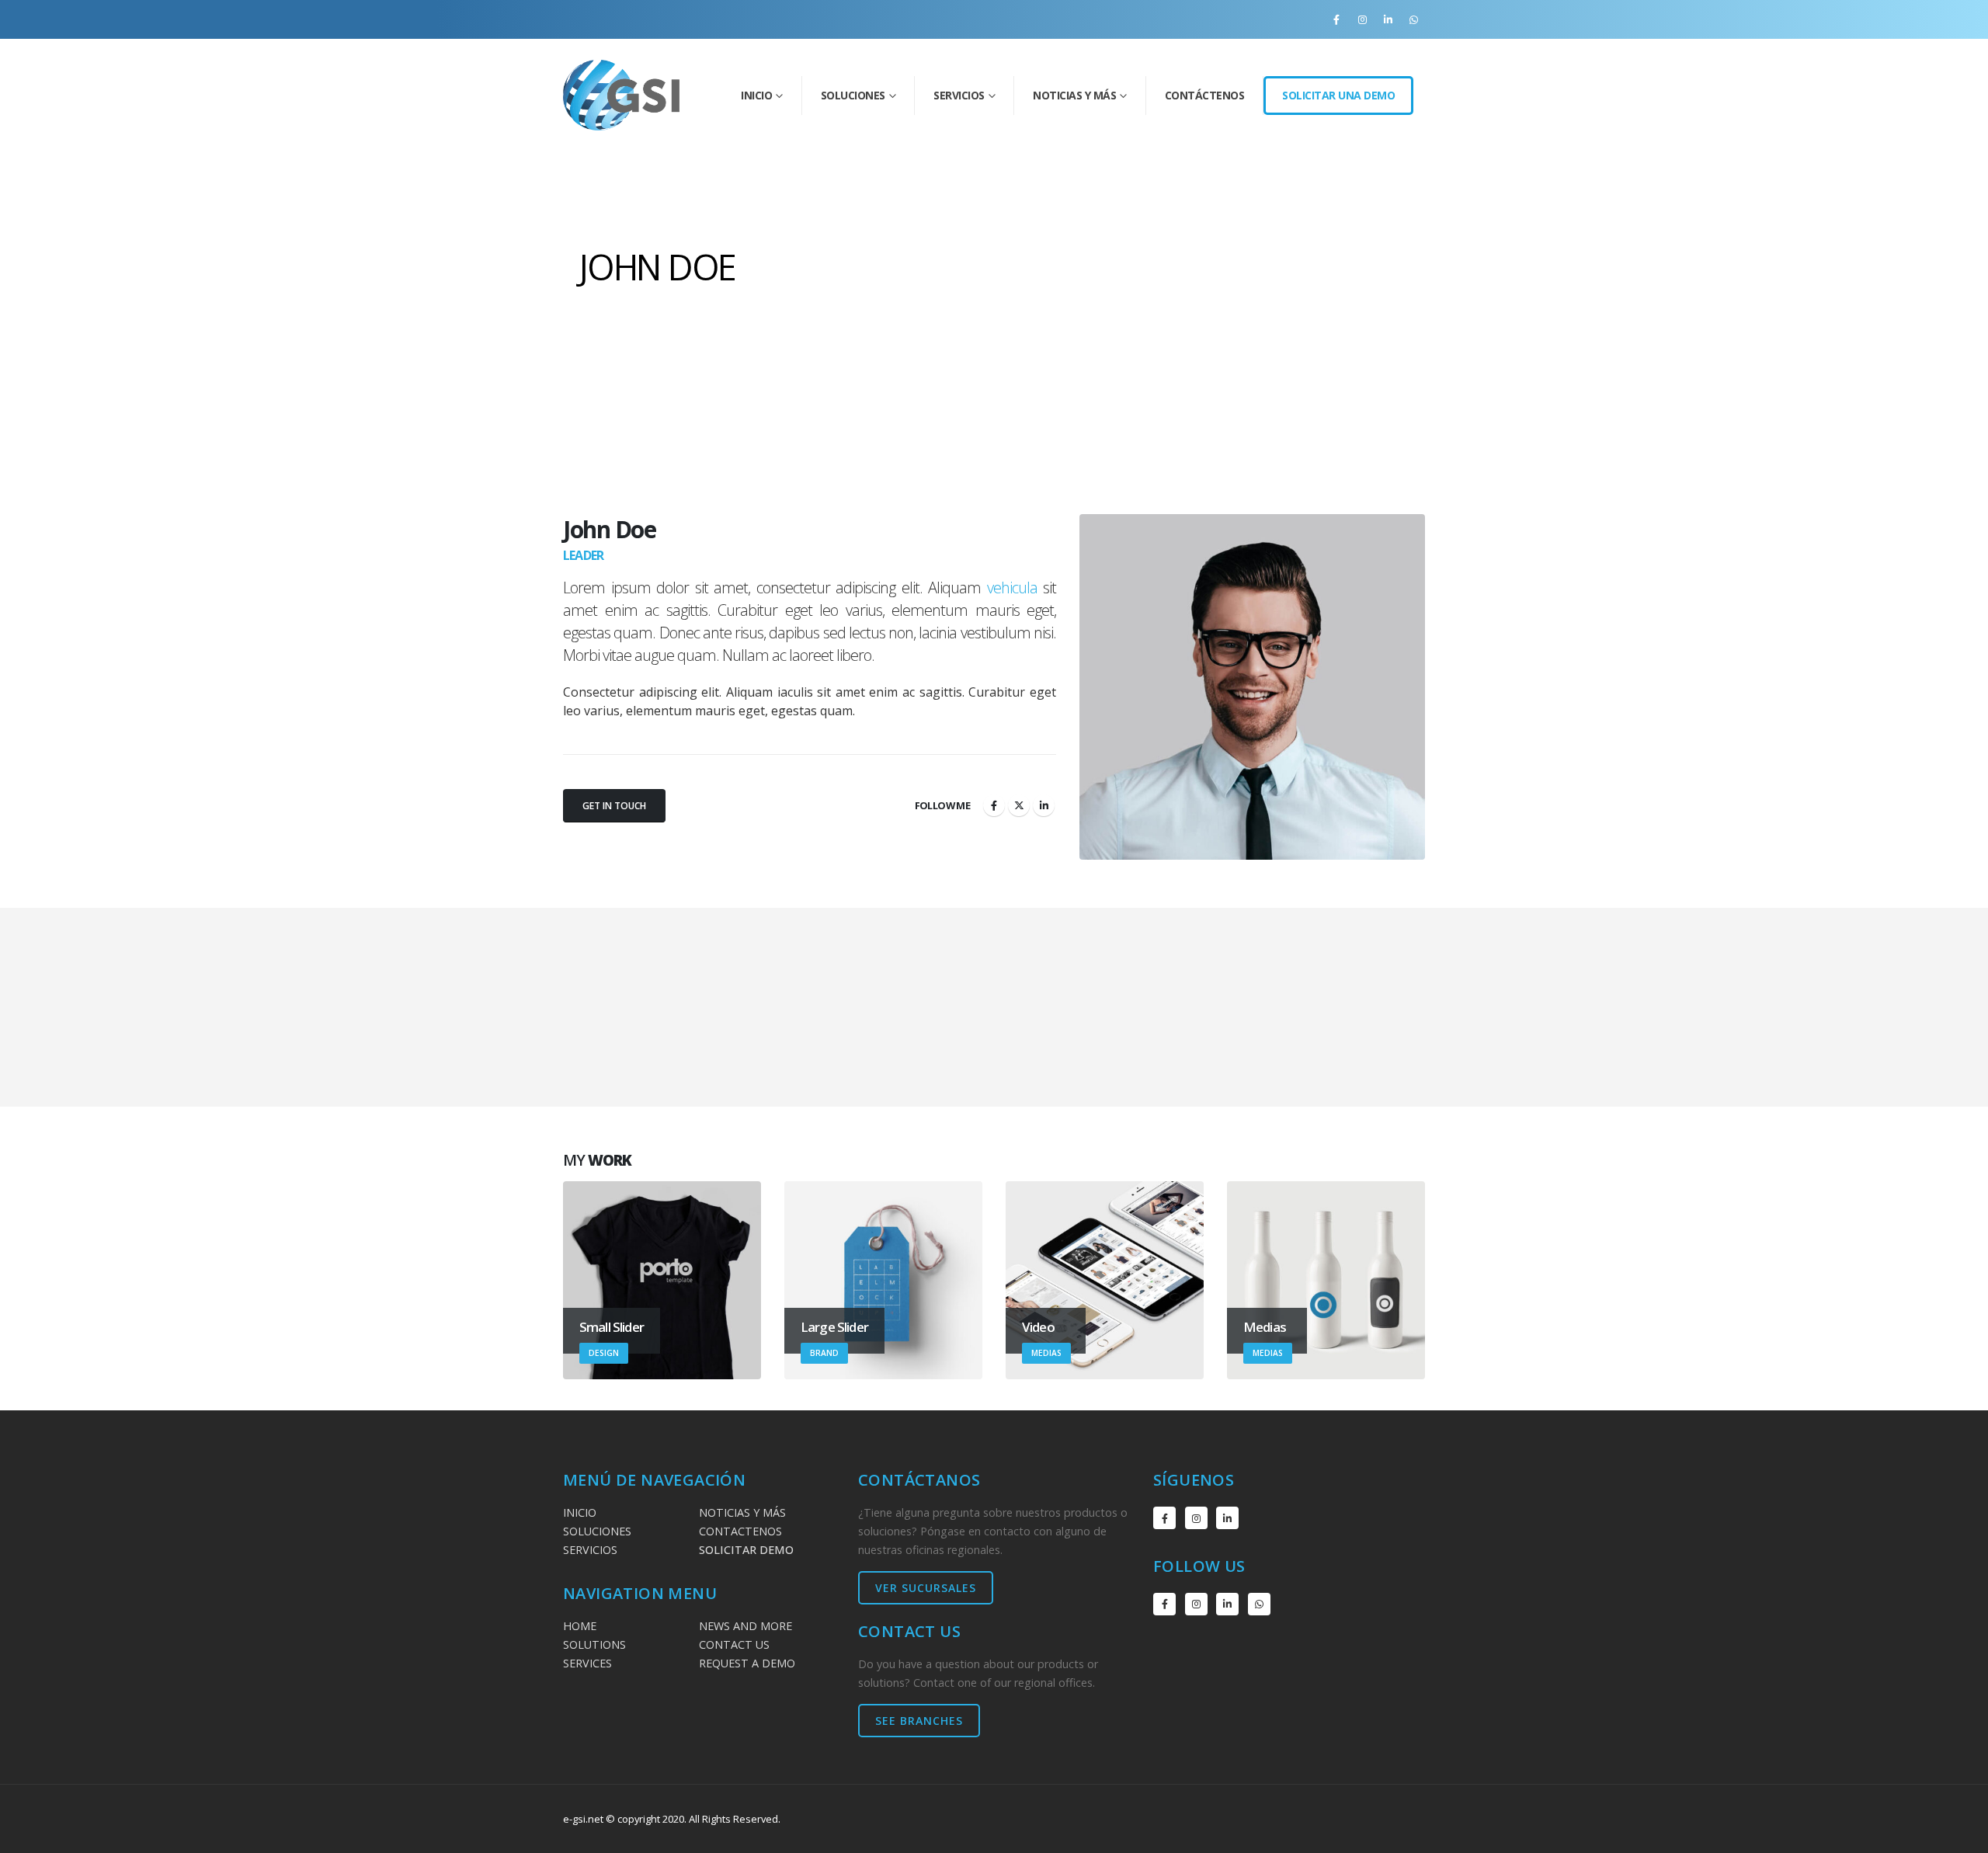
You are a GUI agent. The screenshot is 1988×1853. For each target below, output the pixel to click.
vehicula (1012, 588)
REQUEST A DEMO (747, 1663)
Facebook (994, 805)
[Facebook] (1336, 19)
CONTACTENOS (740, 1531)
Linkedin (1227, 1518)
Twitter (1019, 805)
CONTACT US (734, 1644)
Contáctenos (1205, 95)
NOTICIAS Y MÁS (742, 1512)
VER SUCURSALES (926, 1588)
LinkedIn (1044, 805)
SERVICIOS (590, 1550)
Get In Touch (614, 806)
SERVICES (587, 1663)
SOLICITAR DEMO (746, 1550)
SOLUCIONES (597, 1531)
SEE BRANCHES (919, 1721)
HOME (580, 1626)
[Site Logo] (621, 95)
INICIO (756, 95)
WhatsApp (1259, 1604)
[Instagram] (1362, 19)
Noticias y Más (1074, 95)
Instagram (1196, 1518)
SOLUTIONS (594, 1644)
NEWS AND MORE (745, 1626)
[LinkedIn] (1388, 19)
